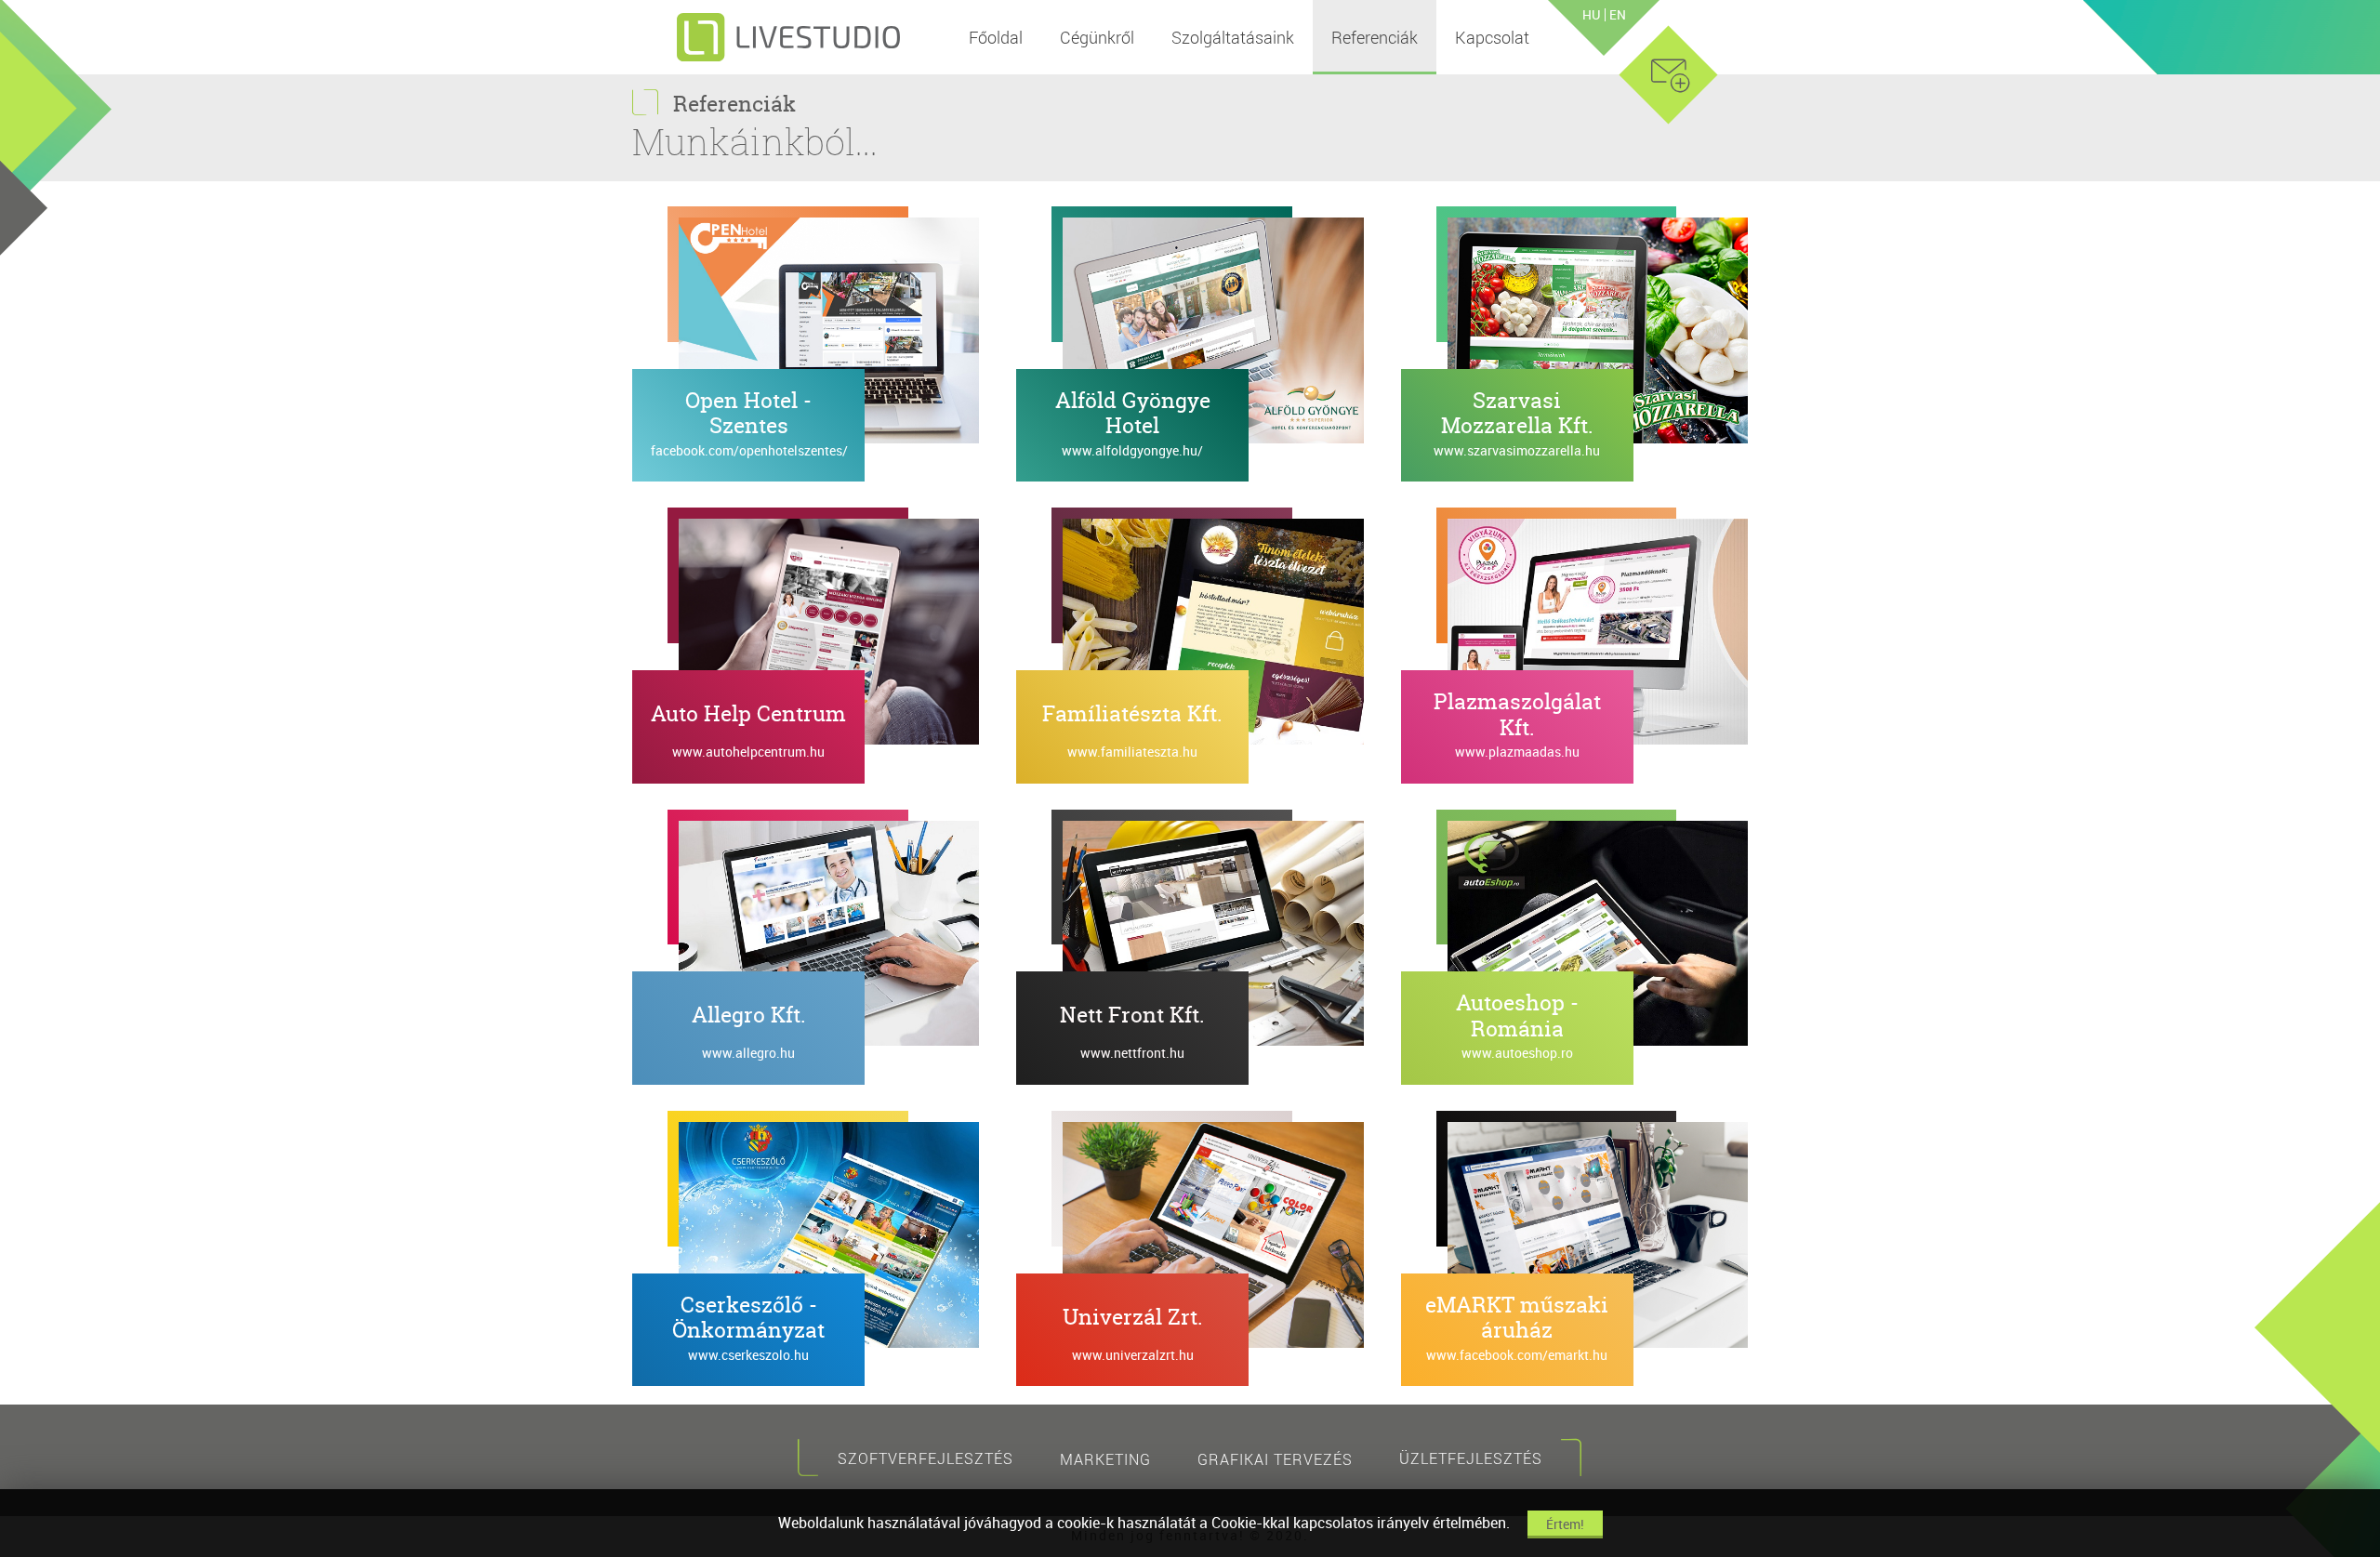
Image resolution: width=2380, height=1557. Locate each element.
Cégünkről (1097, 37)
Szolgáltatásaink (1233, 37)
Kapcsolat (1492, 37)
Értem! (1565, 1524)
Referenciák (1375, 37)
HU (1591, 15)
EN (1618, 15)
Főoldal (996, 37)
